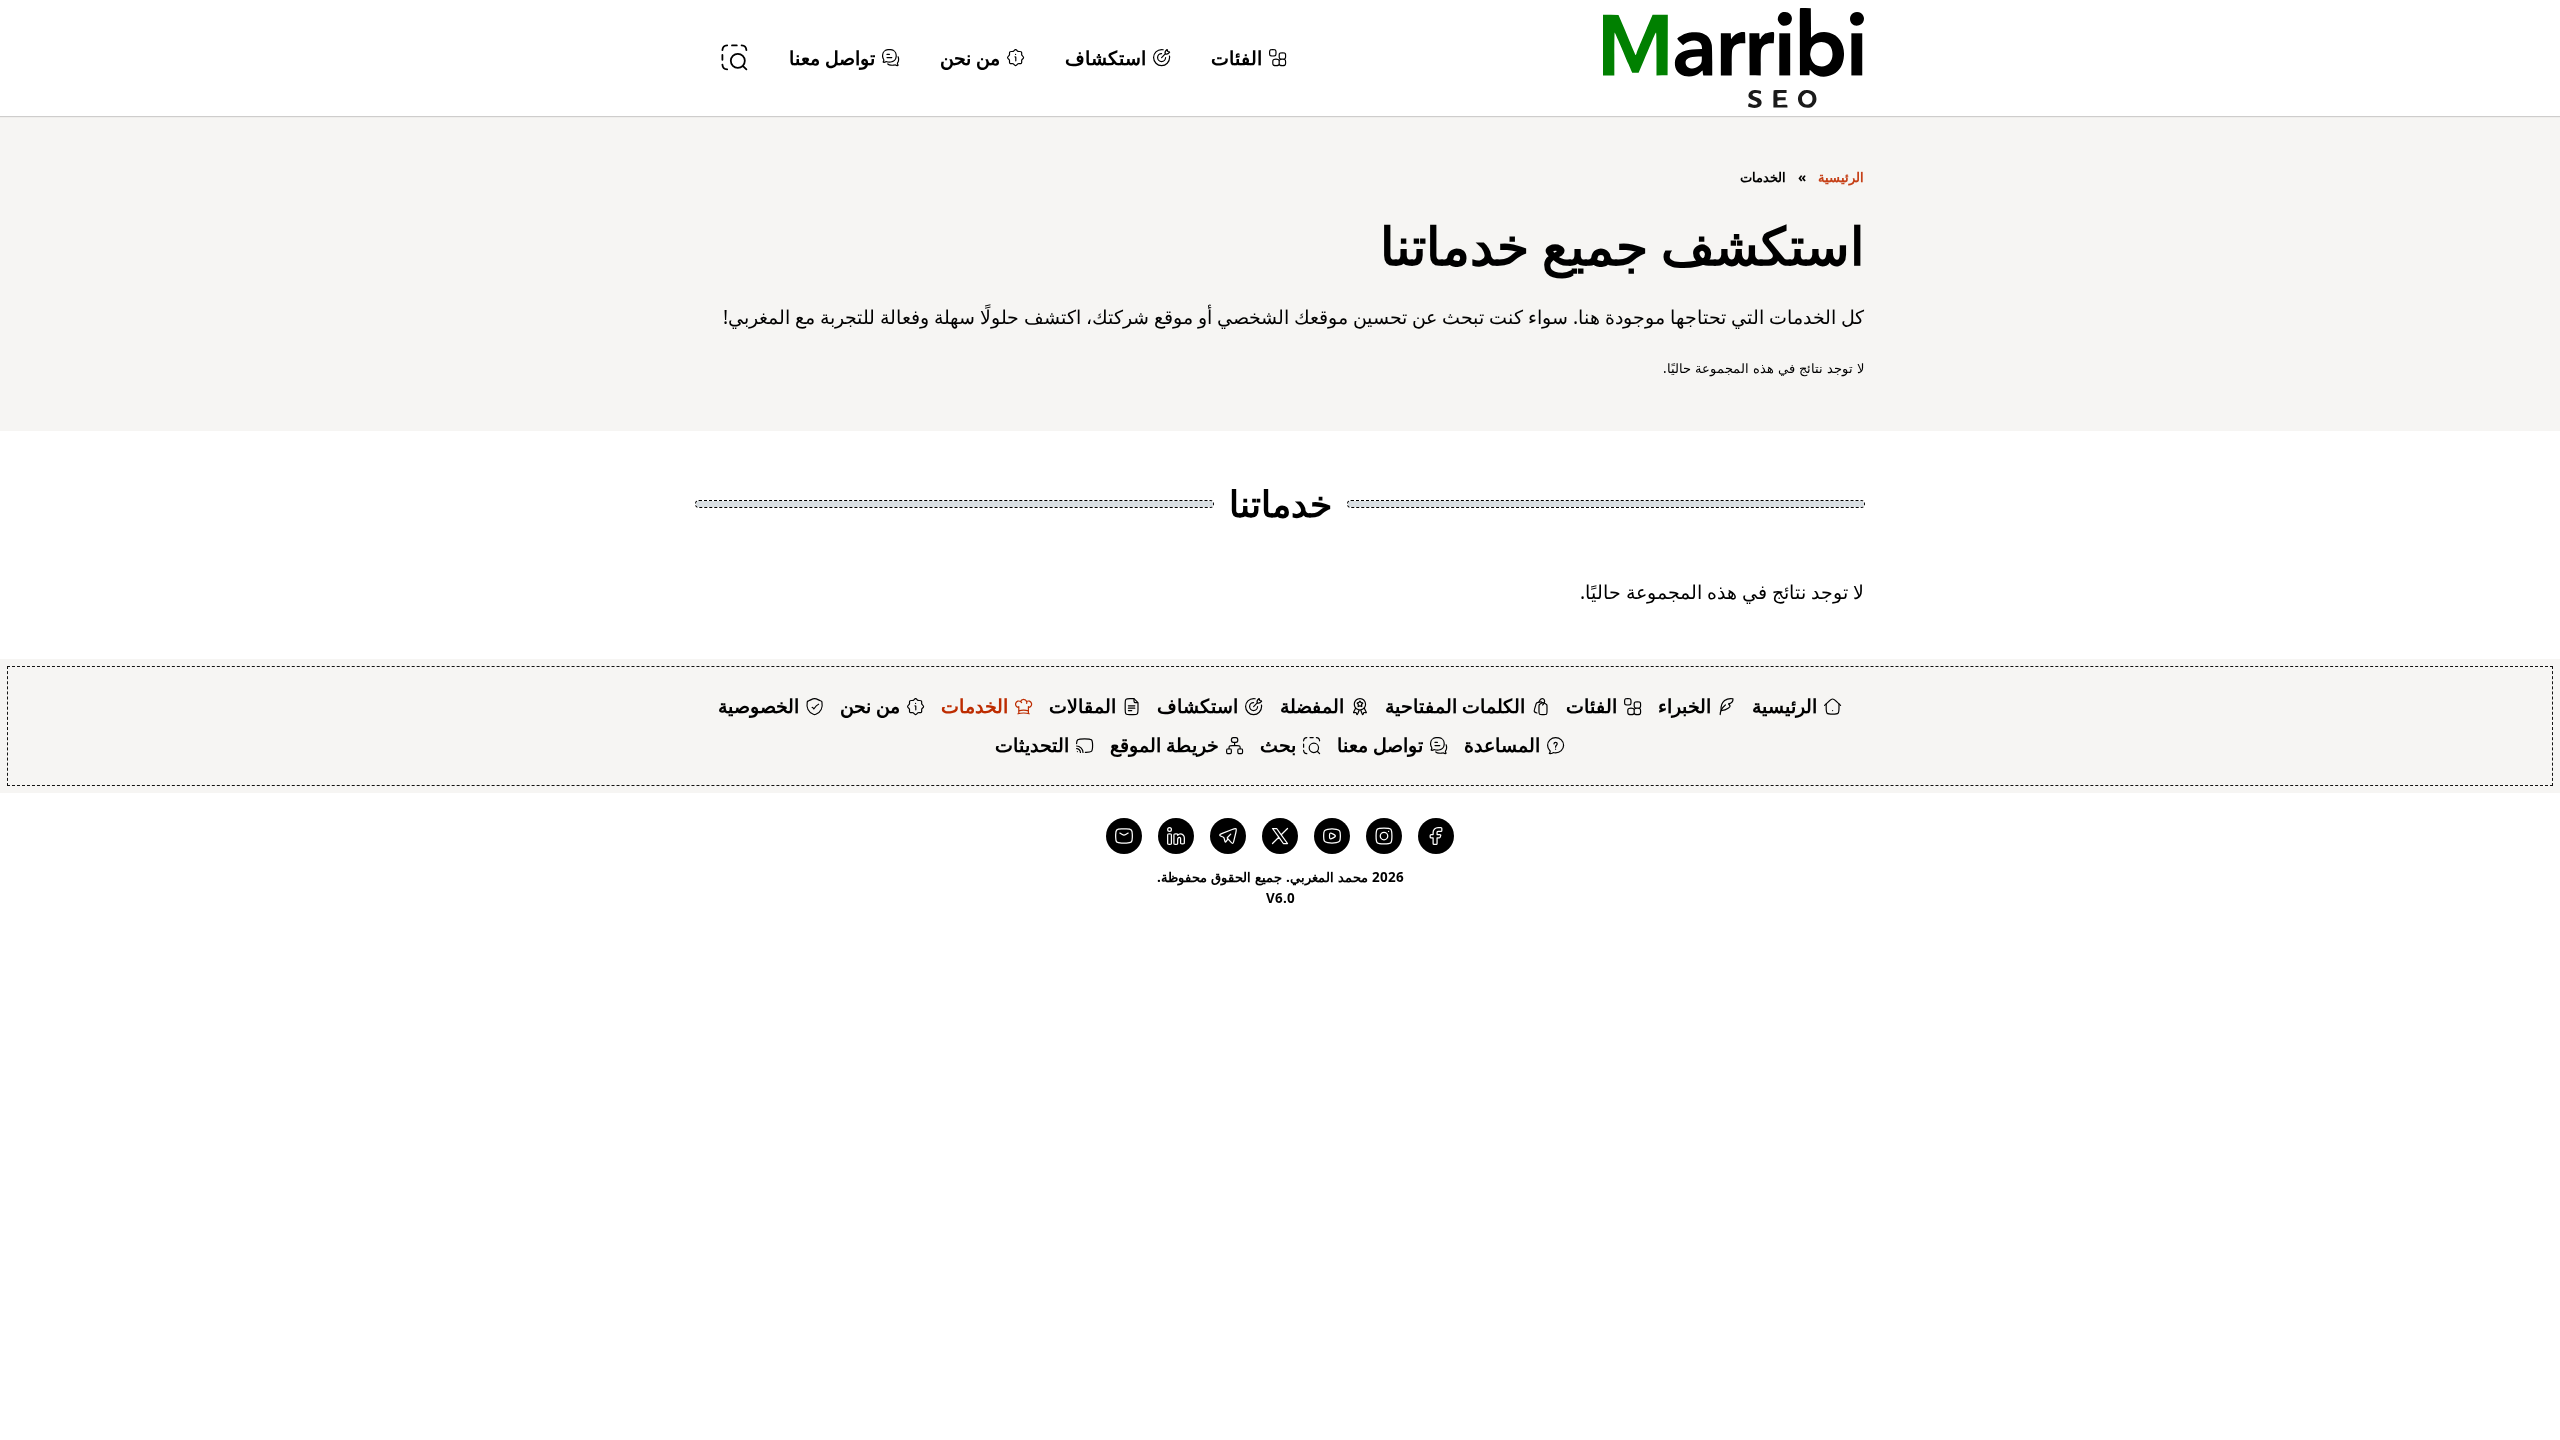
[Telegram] (1228, 836)
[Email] (1124, 836)
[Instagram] (1384, 836)
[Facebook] (1436, 836)
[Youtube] (1332, 836)
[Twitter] (1280, 836)
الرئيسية (1841, 177)
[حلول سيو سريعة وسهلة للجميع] (1733, 58)
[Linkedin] (1176, 836)
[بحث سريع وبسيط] (734, 57)
